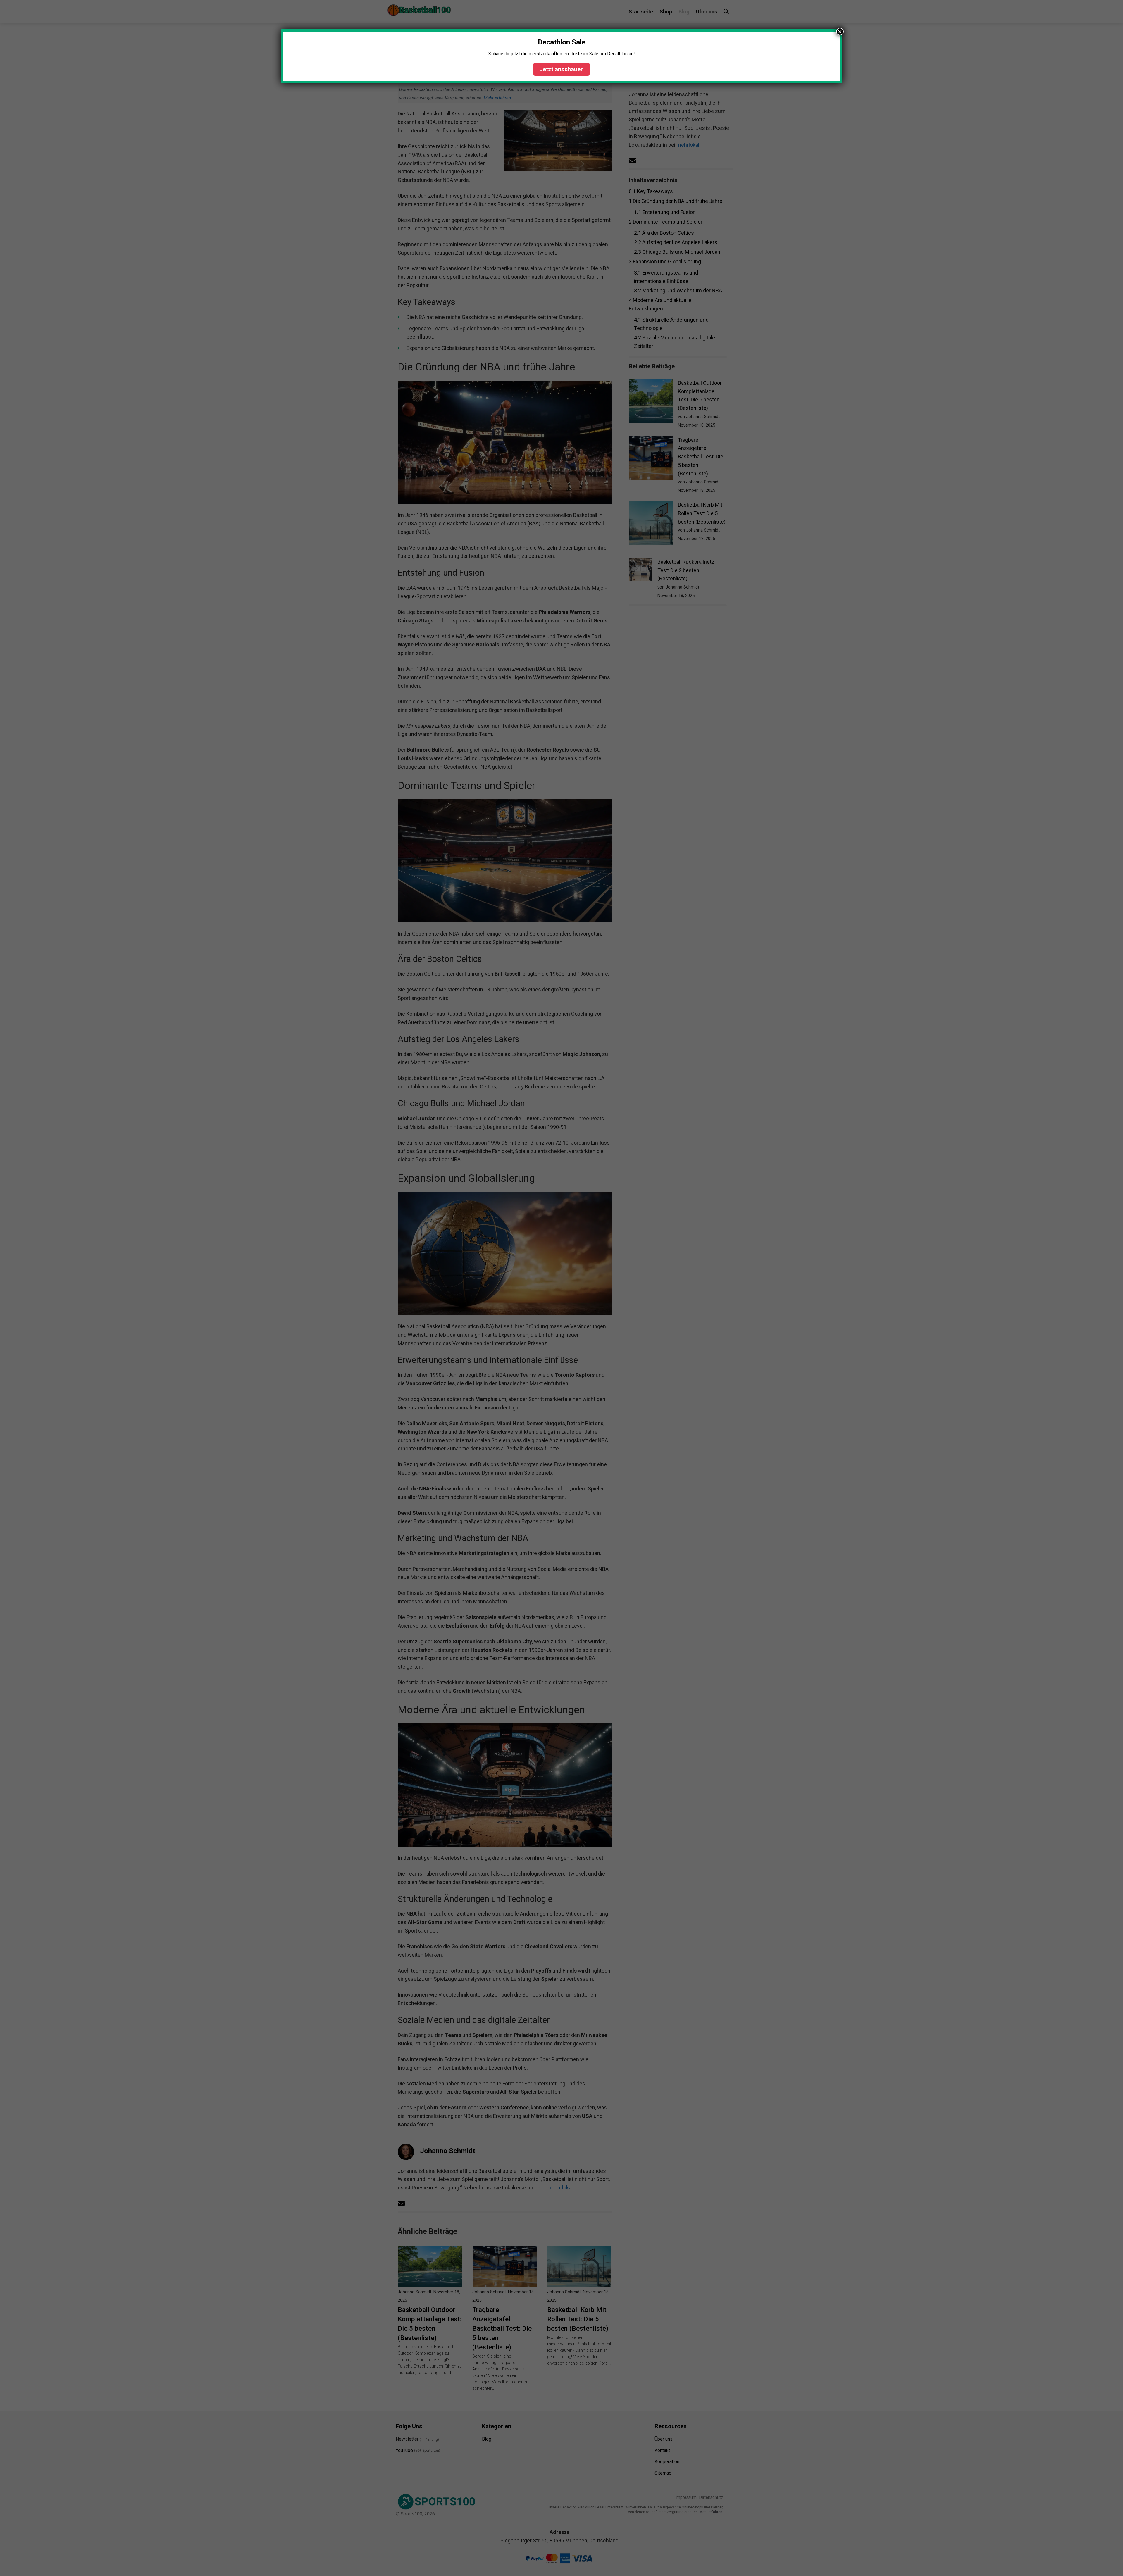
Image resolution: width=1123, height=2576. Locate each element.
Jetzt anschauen (561, 69)
